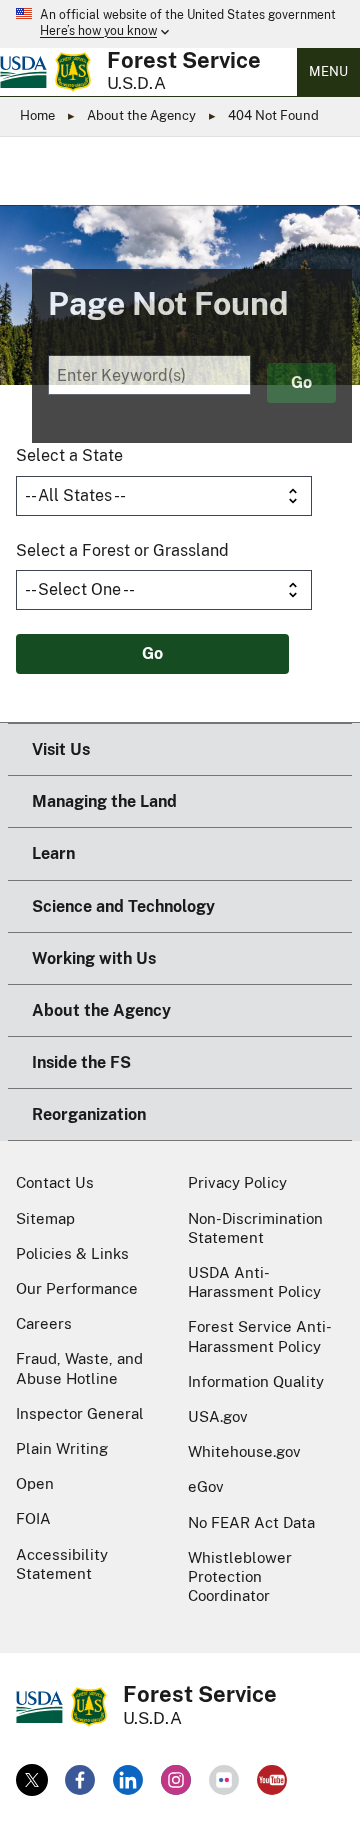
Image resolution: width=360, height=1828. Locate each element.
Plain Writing (62, 1448)
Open (35, 1483)
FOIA (33, 1518)
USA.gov (218, 1416)
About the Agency (141, 115)
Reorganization (89, 1114)
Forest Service (184, 60)
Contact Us (55, 1182)
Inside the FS (81, 1062)
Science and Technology (123, 906)
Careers (44, 1323)
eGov (206, 1486)
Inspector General (80, 1413)
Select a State (69, 455)
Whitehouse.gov (244, 1451)
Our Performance (77, 1288)
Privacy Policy (237, 1182)
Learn (53, 853)
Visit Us (61, 749)
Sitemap (45, 1218)
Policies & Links (72, 1253)
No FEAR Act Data (251, 1522)
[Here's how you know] (180, 24)
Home (37, 115)
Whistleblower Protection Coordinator (240, 1576)
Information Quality (256, 1381)
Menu (328, 71)
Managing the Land (104, 801)
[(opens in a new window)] (32, 1780)
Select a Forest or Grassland (122, 550)
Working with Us (94, 958)
